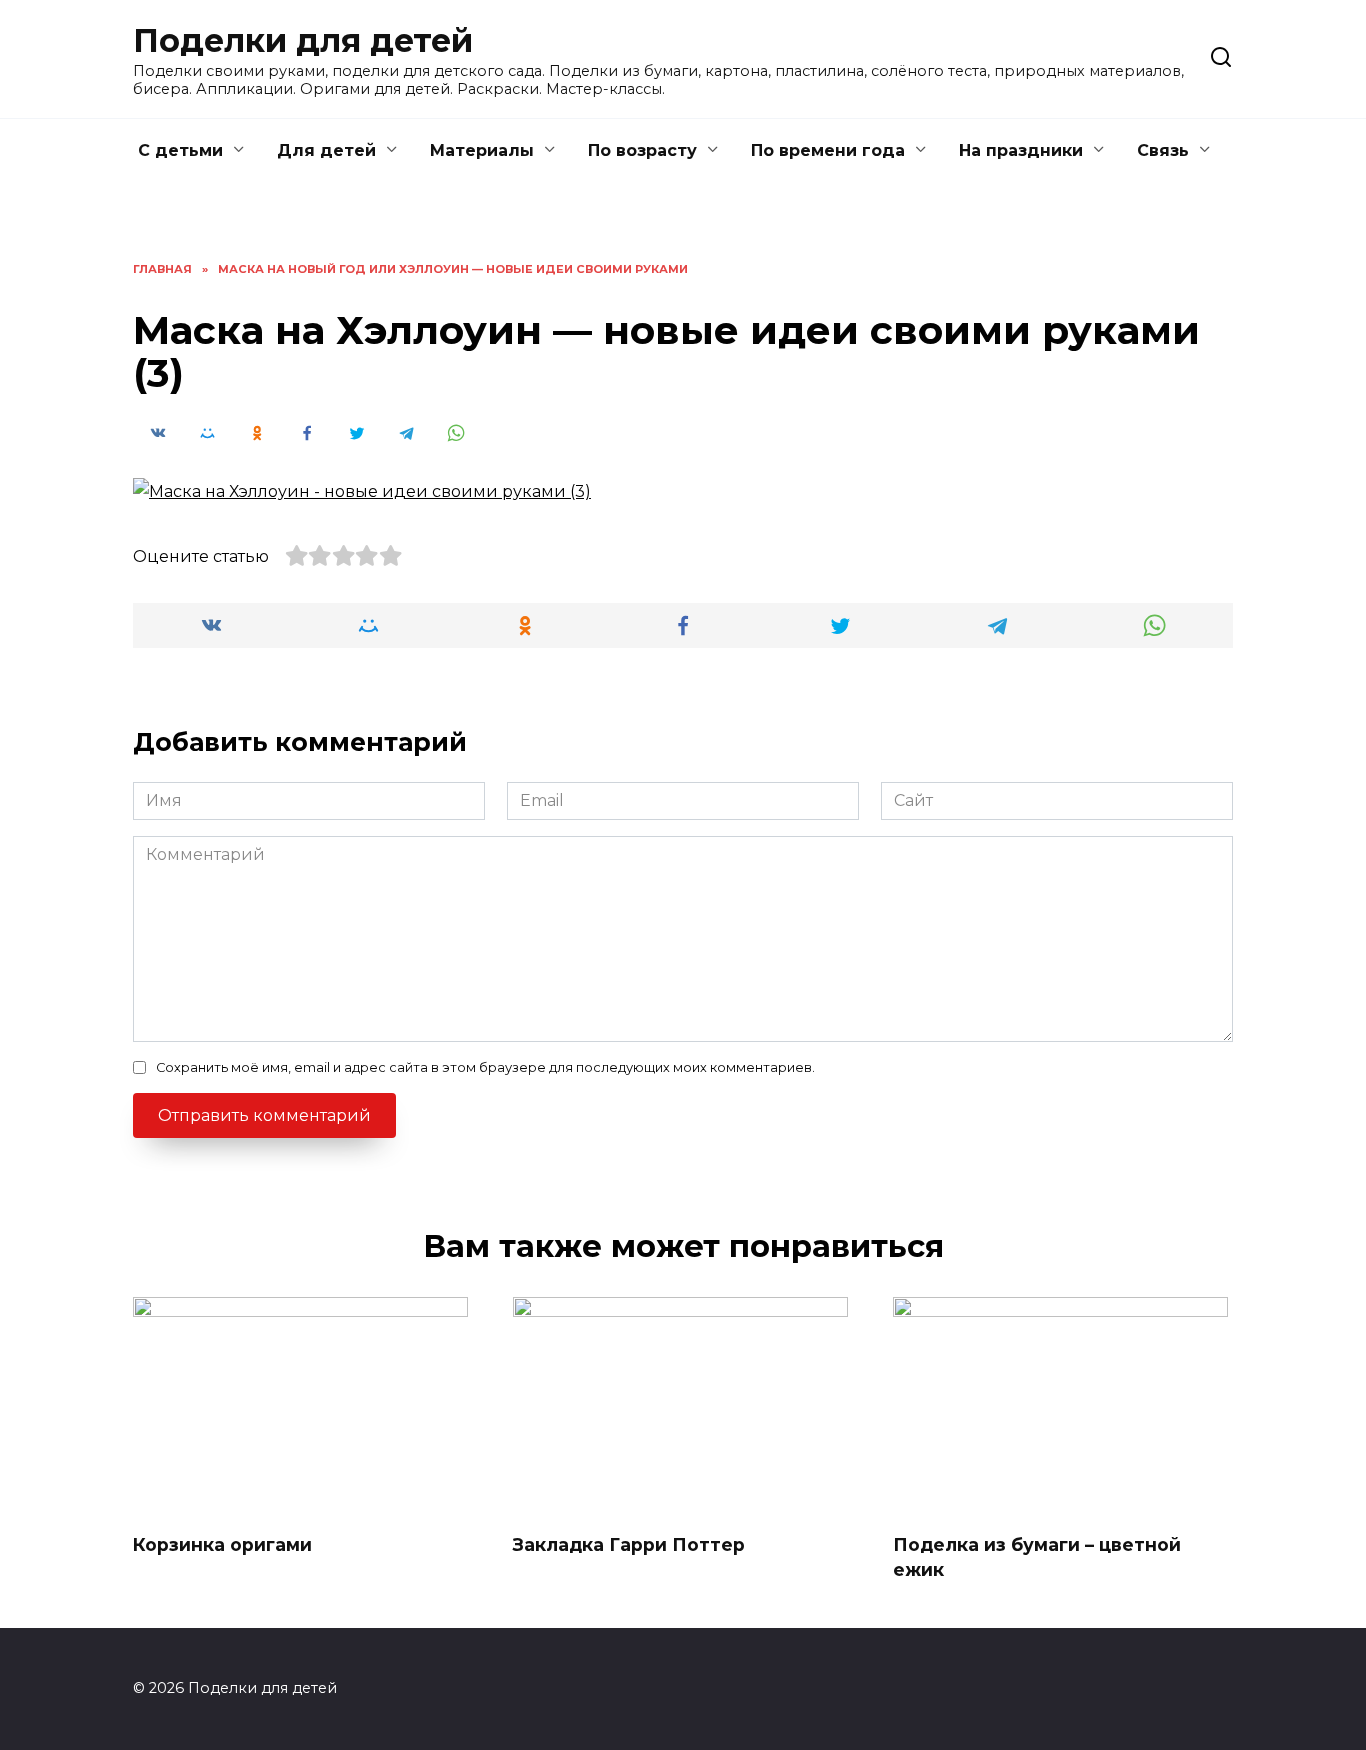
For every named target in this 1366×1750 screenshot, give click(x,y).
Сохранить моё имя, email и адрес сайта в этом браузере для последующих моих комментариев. (485, 1067)
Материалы (482, 150)
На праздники (1021, 150)
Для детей (326, 150)
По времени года (828, 150)
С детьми (180, 150)
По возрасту (642, 150)
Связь (1163, 150)
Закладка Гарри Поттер (629, 1544)
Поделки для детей (303, 40)
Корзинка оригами (222, 1544)
